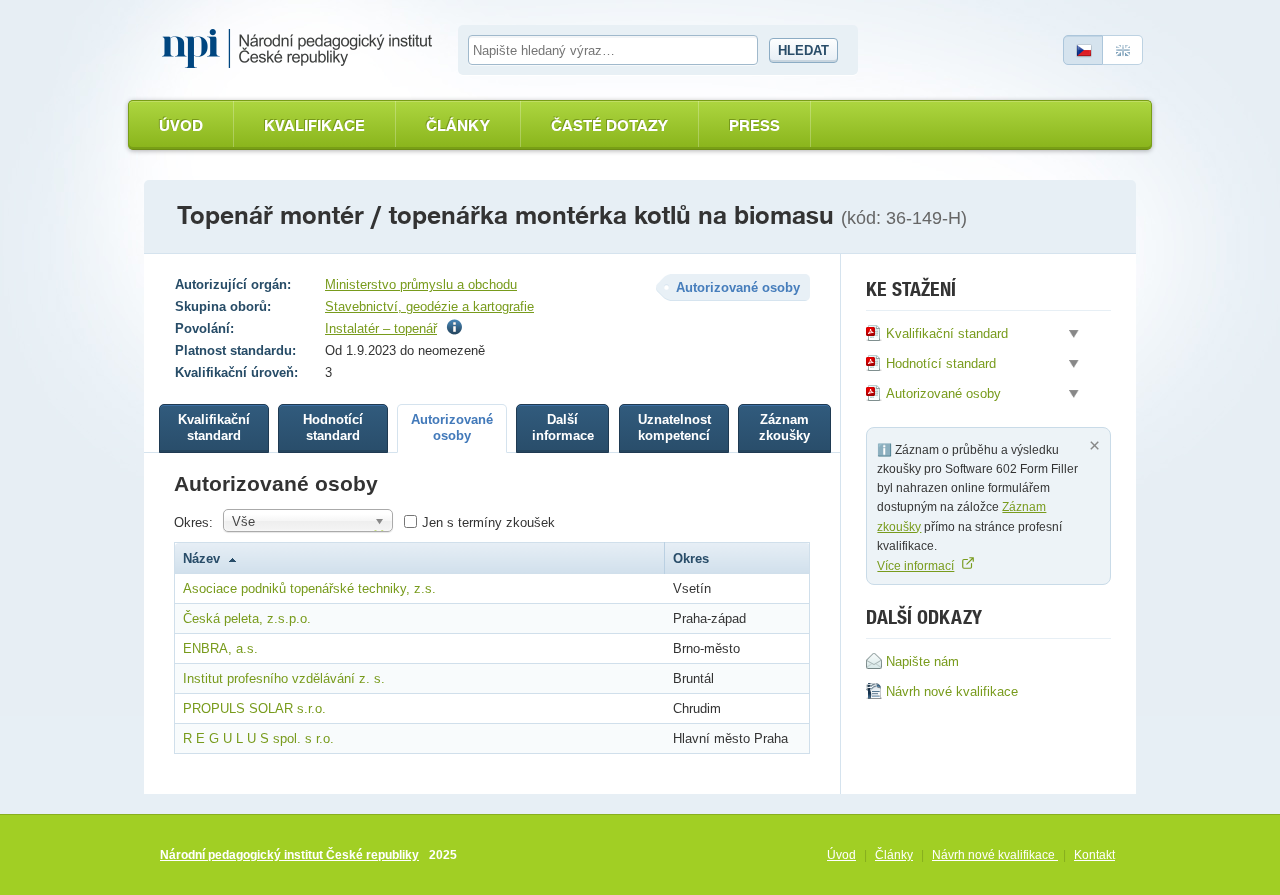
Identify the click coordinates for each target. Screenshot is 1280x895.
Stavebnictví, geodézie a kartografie (429, 306)
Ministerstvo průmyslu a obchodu (421, 284)
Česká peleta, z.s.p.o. (247, 618)
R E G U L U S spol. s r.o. (258, 738)
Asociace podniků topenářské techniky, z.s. (309, 588)
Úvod (181, 125)
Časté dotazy (609, 125)
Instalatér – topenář (381, 328)
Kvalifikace (314, 125)
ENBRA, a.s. (220, 648)
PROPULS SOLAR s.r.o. (254, 708)
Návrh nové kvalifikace (995, 855)
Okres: (193, 522)
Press (754, 125)
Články (458, 125)
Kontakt (1094, 855)
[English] (1123, 50)
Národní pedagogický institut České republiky (289, 855)
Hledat (803, 50)
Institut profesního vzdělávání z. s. (284, 678)
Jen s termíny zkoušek (488, 522)
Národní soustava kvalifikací (302, 49)
